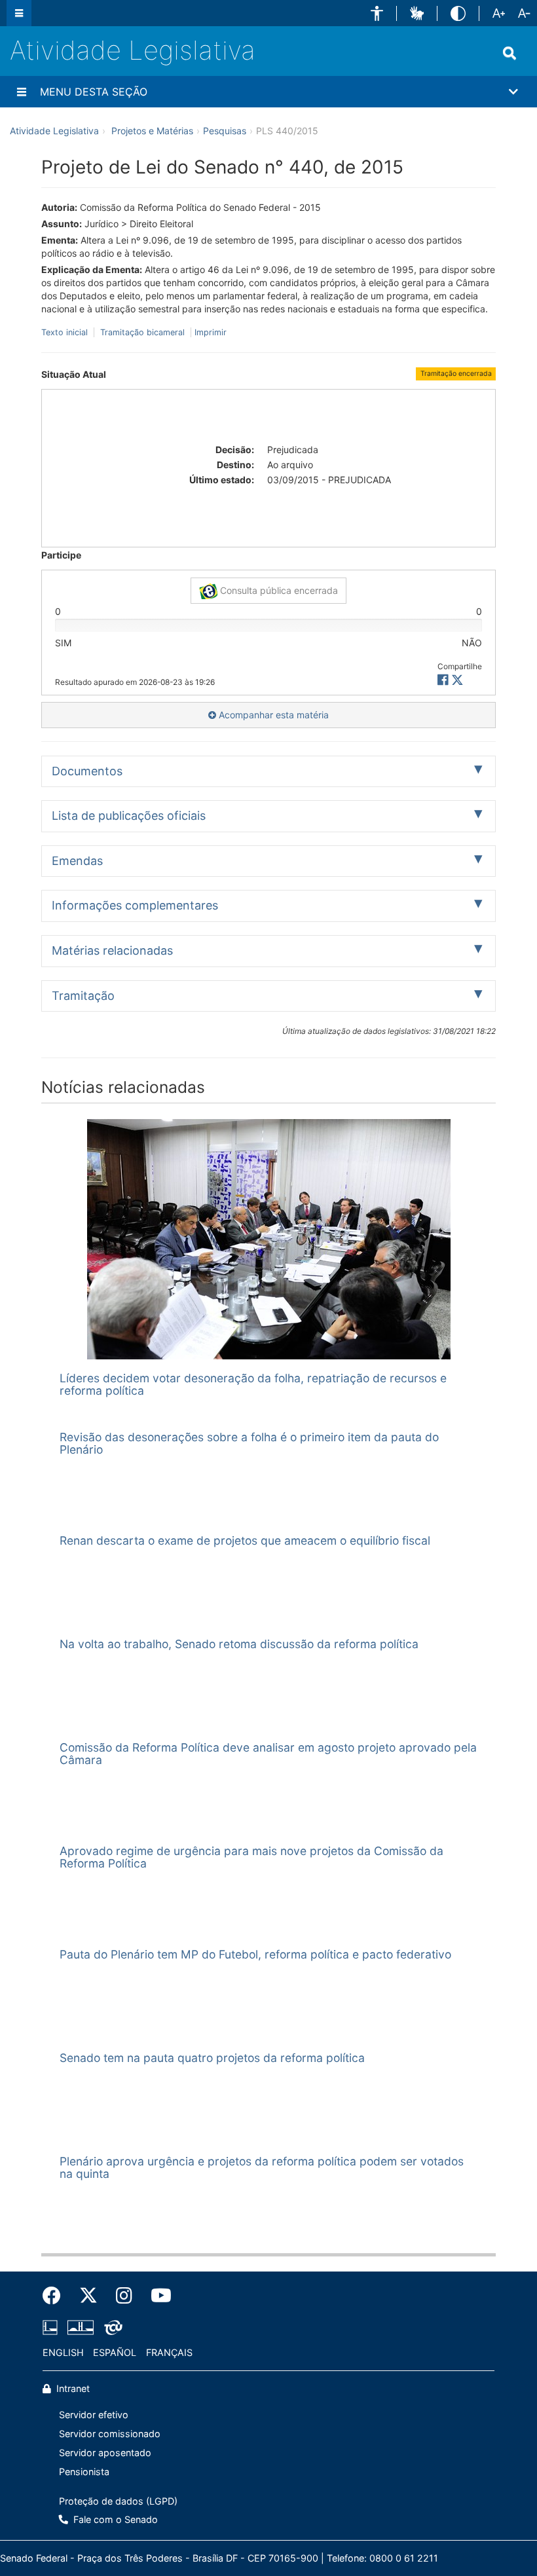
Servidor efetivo (94, 2415)
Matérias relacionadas (112, 950)
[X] (457, 680)
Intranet (72, 2388)
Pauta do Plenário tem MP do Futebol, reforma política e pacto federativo (255, 1954)
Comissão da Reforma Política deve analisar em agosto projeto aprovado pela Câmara (268, 1754)
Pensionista (84, 2472)
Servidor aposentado (105, 2453)
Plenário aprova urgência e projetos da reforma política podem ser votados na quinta (262, 2167)
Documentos (87, 771)
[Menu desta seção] (22, 92)
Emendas (77, 861)
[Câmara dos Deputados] (52, 2328)
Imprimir (211, 332)
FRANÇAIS (169, 2352)
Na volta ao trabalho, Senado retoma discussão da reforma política (239, 1644)
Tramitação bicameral (142, 332)
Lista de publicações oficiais (129, 816)
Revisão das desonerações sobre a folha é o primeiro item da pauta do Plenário (249, 1443)
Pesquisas (225, 131)
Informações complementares (135, 905)
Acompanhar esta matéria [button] (272, 715)
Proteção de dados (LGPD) (118, 2501)
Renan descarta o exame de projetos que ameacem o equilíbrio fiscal (245, 1540)
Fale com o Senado (114, 2519)
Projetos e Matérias (152, 131)
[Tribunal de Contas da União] (111, 2328)
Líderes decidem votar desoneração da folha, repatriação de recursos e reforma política (253, 1384)
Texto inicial (66, 332)
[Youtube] (157, 2296)
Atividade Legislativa (133, 50)
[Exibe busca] (509, 53)
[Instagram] (124, 2296)
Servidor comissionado (110, 2434)
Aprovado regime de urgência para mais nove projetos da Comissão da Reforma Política (251, 1857)
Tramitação (83, 996)
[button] (377, 13)
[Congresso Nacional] (81, 2328)
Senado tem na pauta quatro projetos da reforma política (212, 2058)
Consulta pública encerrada (278, 590)
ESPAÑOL (115, 2352)
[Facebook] (56, 2296)
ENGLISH (63, 2352)
